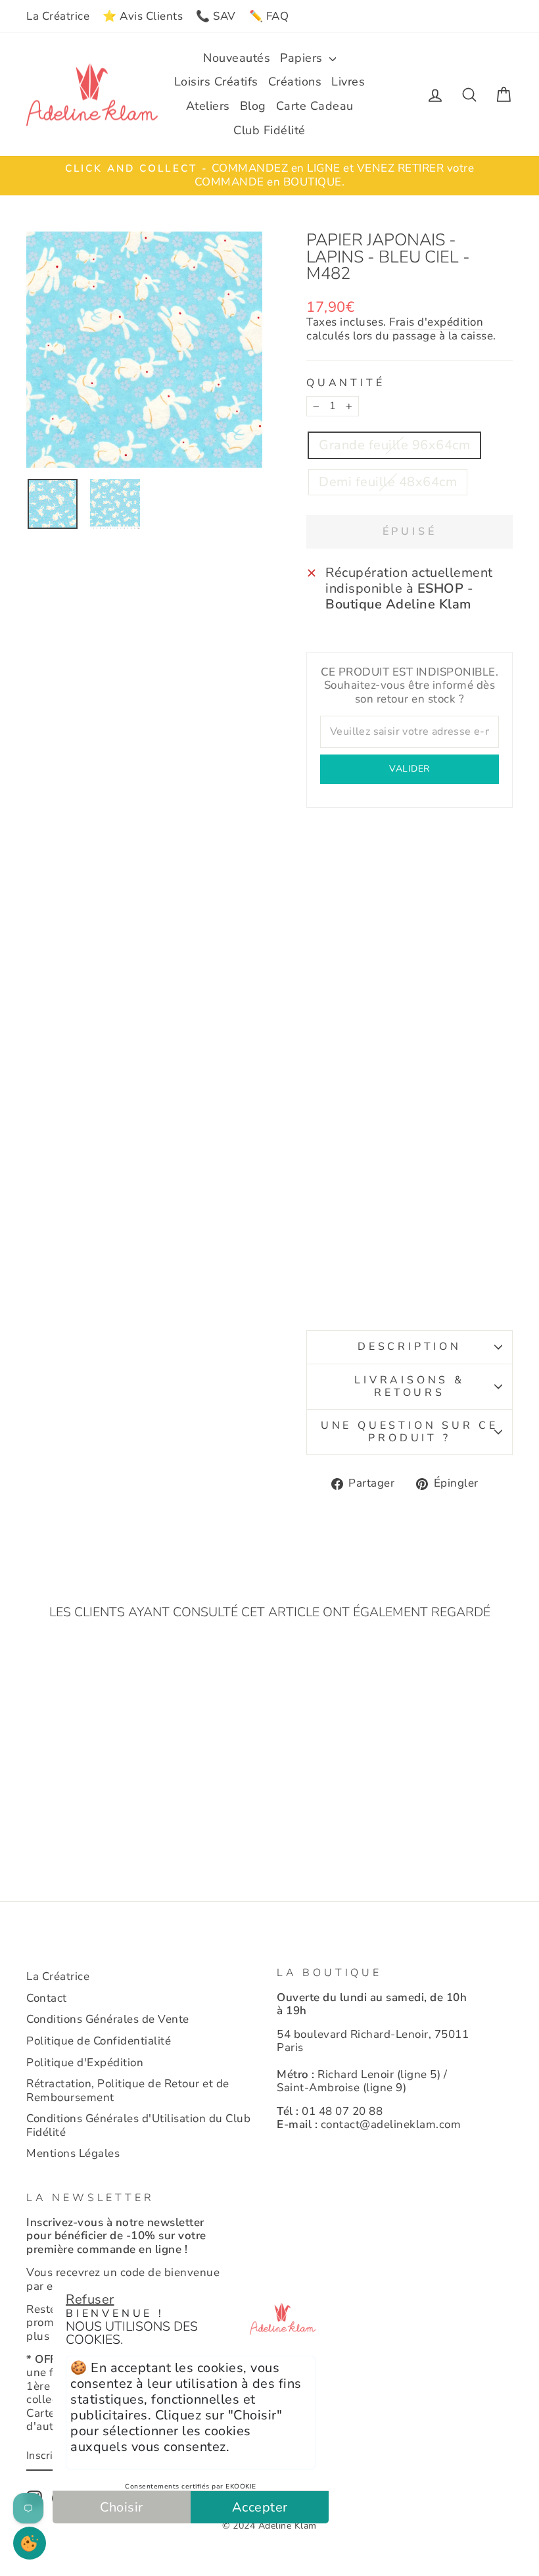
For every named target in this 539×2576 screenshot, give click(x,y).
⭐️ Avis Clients (143, 16)
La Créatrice (58, 16)
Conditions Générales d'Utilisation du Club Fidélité (138, 2125)
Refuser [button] (90, 2299)
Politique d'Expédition (85, 2063)
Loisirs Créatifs (216, 82)
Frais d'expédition (436, 323)
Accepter (260, 2507)
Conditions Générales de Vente (108, 2019)
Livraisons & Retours (410, 1386)
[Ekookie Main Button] (30, 2543)
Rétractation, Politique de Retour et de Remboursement (128, 2090)
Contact (47, 1998)
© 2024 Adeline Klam (269, 2526)
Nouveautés (237, 58)
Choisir (122, 2507)
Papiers (303, 58)
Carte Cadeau (315, 106)
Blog (253, 106)
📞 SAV (216, 16)
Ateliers (208, 106)
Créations (295, 82)
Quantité (345, 383)
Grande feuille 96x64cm (394, 445)
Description (410, 1347)
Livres (348, 82)
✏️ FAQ (269, 16)
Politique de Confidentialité (99, 2041)
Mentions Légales (73, 2153)
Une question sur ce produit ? (410, 1432)
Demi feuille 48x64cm (388, 482)
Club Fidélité (269, 130)
